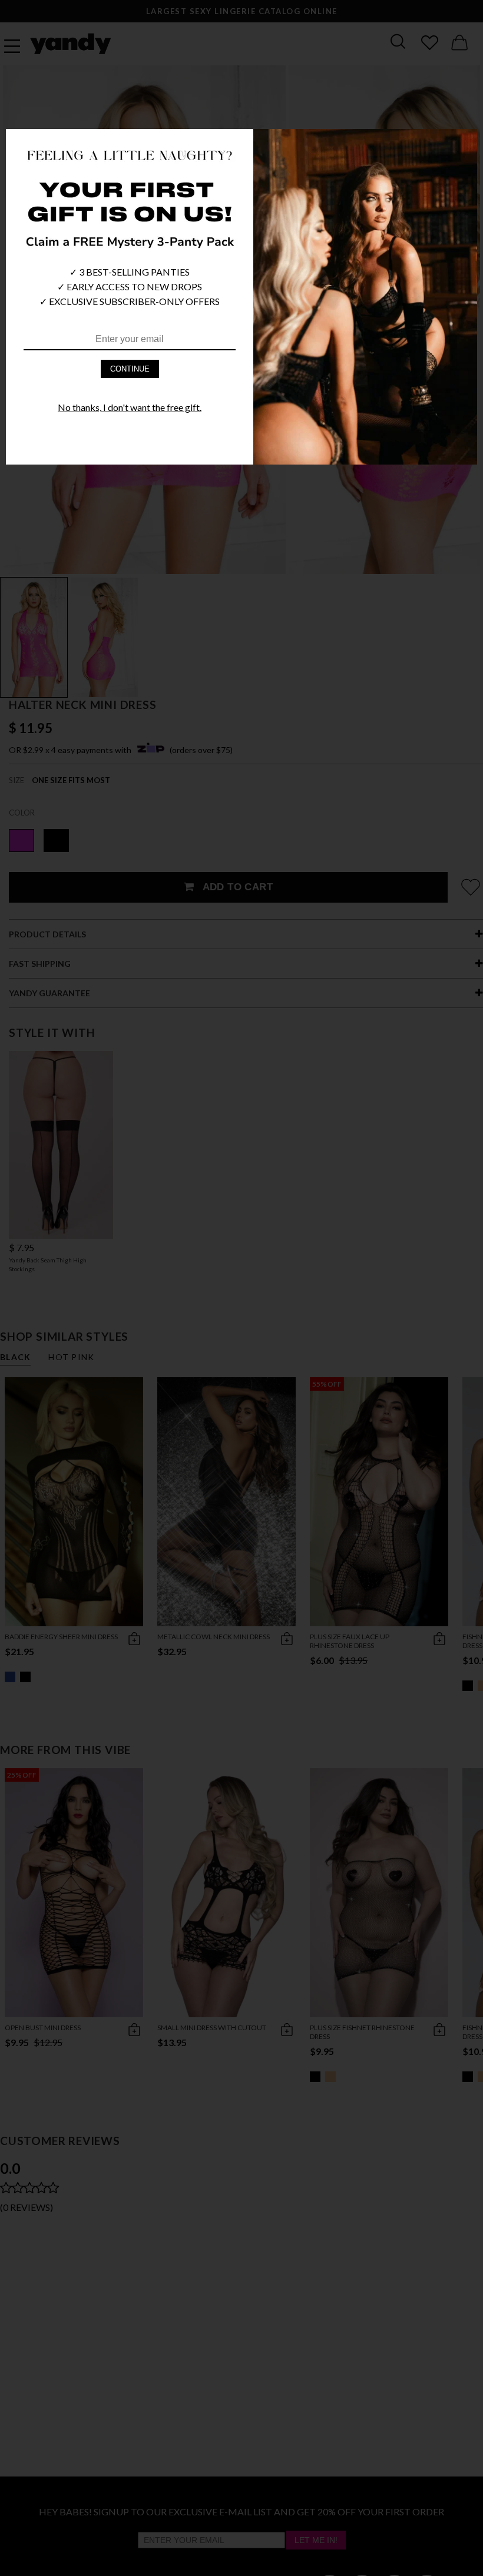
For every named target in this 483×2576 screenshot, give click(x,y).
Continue (130, 369)
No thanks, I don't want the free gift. (130, 407)
